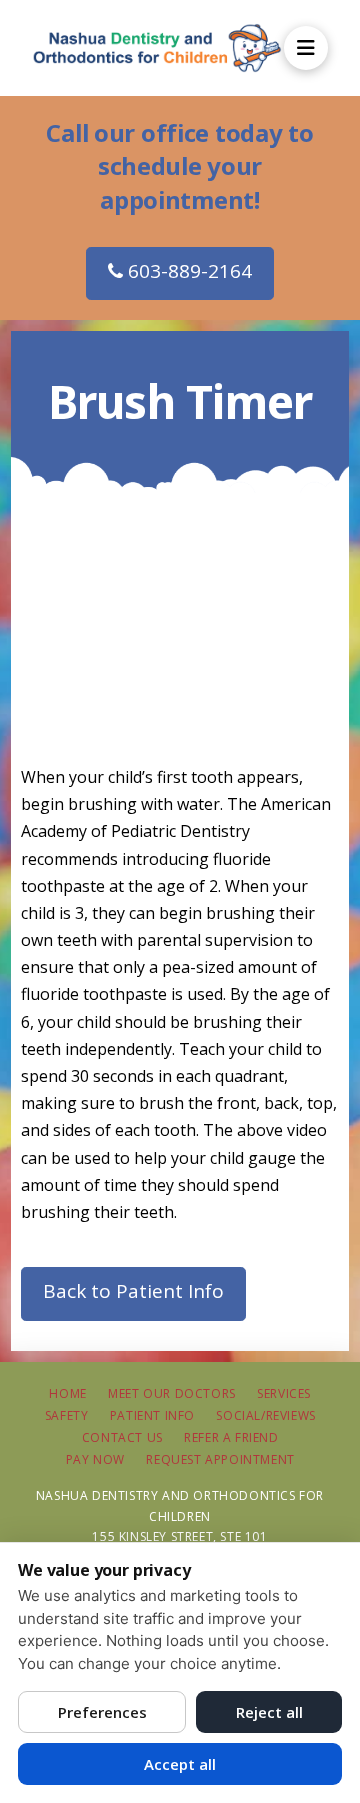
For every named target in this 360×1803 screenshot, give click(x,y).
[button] (306, 48)
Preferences (102, 1712)
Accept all (180, 1764)
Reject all (269, 1712)
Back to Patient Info (133, 1291)
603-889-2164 (187, 271)
